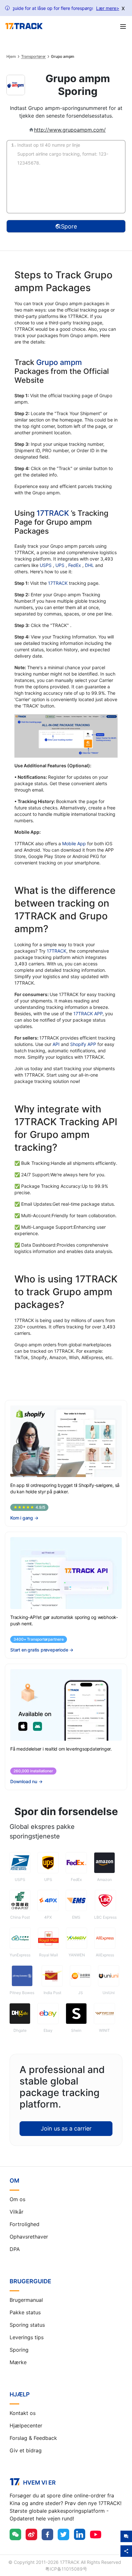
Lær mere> (108, 8)
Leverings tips (27, 2337)
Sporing (19, 2350)
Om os (17, 2199)
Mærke (18, 2362)
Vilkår (16, 2212)
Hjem (11, 57)
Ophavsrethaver (29, 2237)
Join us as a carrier (66, 2128)
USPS (46, 565)
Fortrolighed (25, 2224)
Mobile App (74, 843)
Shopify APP (83, 1044)
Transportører (34, 57)
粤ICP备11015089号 (66, 2569)
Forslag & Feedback (33, 2438)
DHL (90, 565)
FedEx (75, 565)
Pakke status (25, 2312)
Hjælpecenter (26, 2425)
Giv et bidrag (26, 2450)
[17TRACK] (24, 26)
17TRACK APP (88, 1013)
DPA (15, 2249)
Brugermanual (26, 2300)
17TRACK (54, 513)
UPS (61, 565)
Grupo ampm (59, 362)
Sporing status (27, 2325)
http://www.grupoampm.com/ (70, 130)
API (56, 1044)
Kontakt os (23, 2413)
